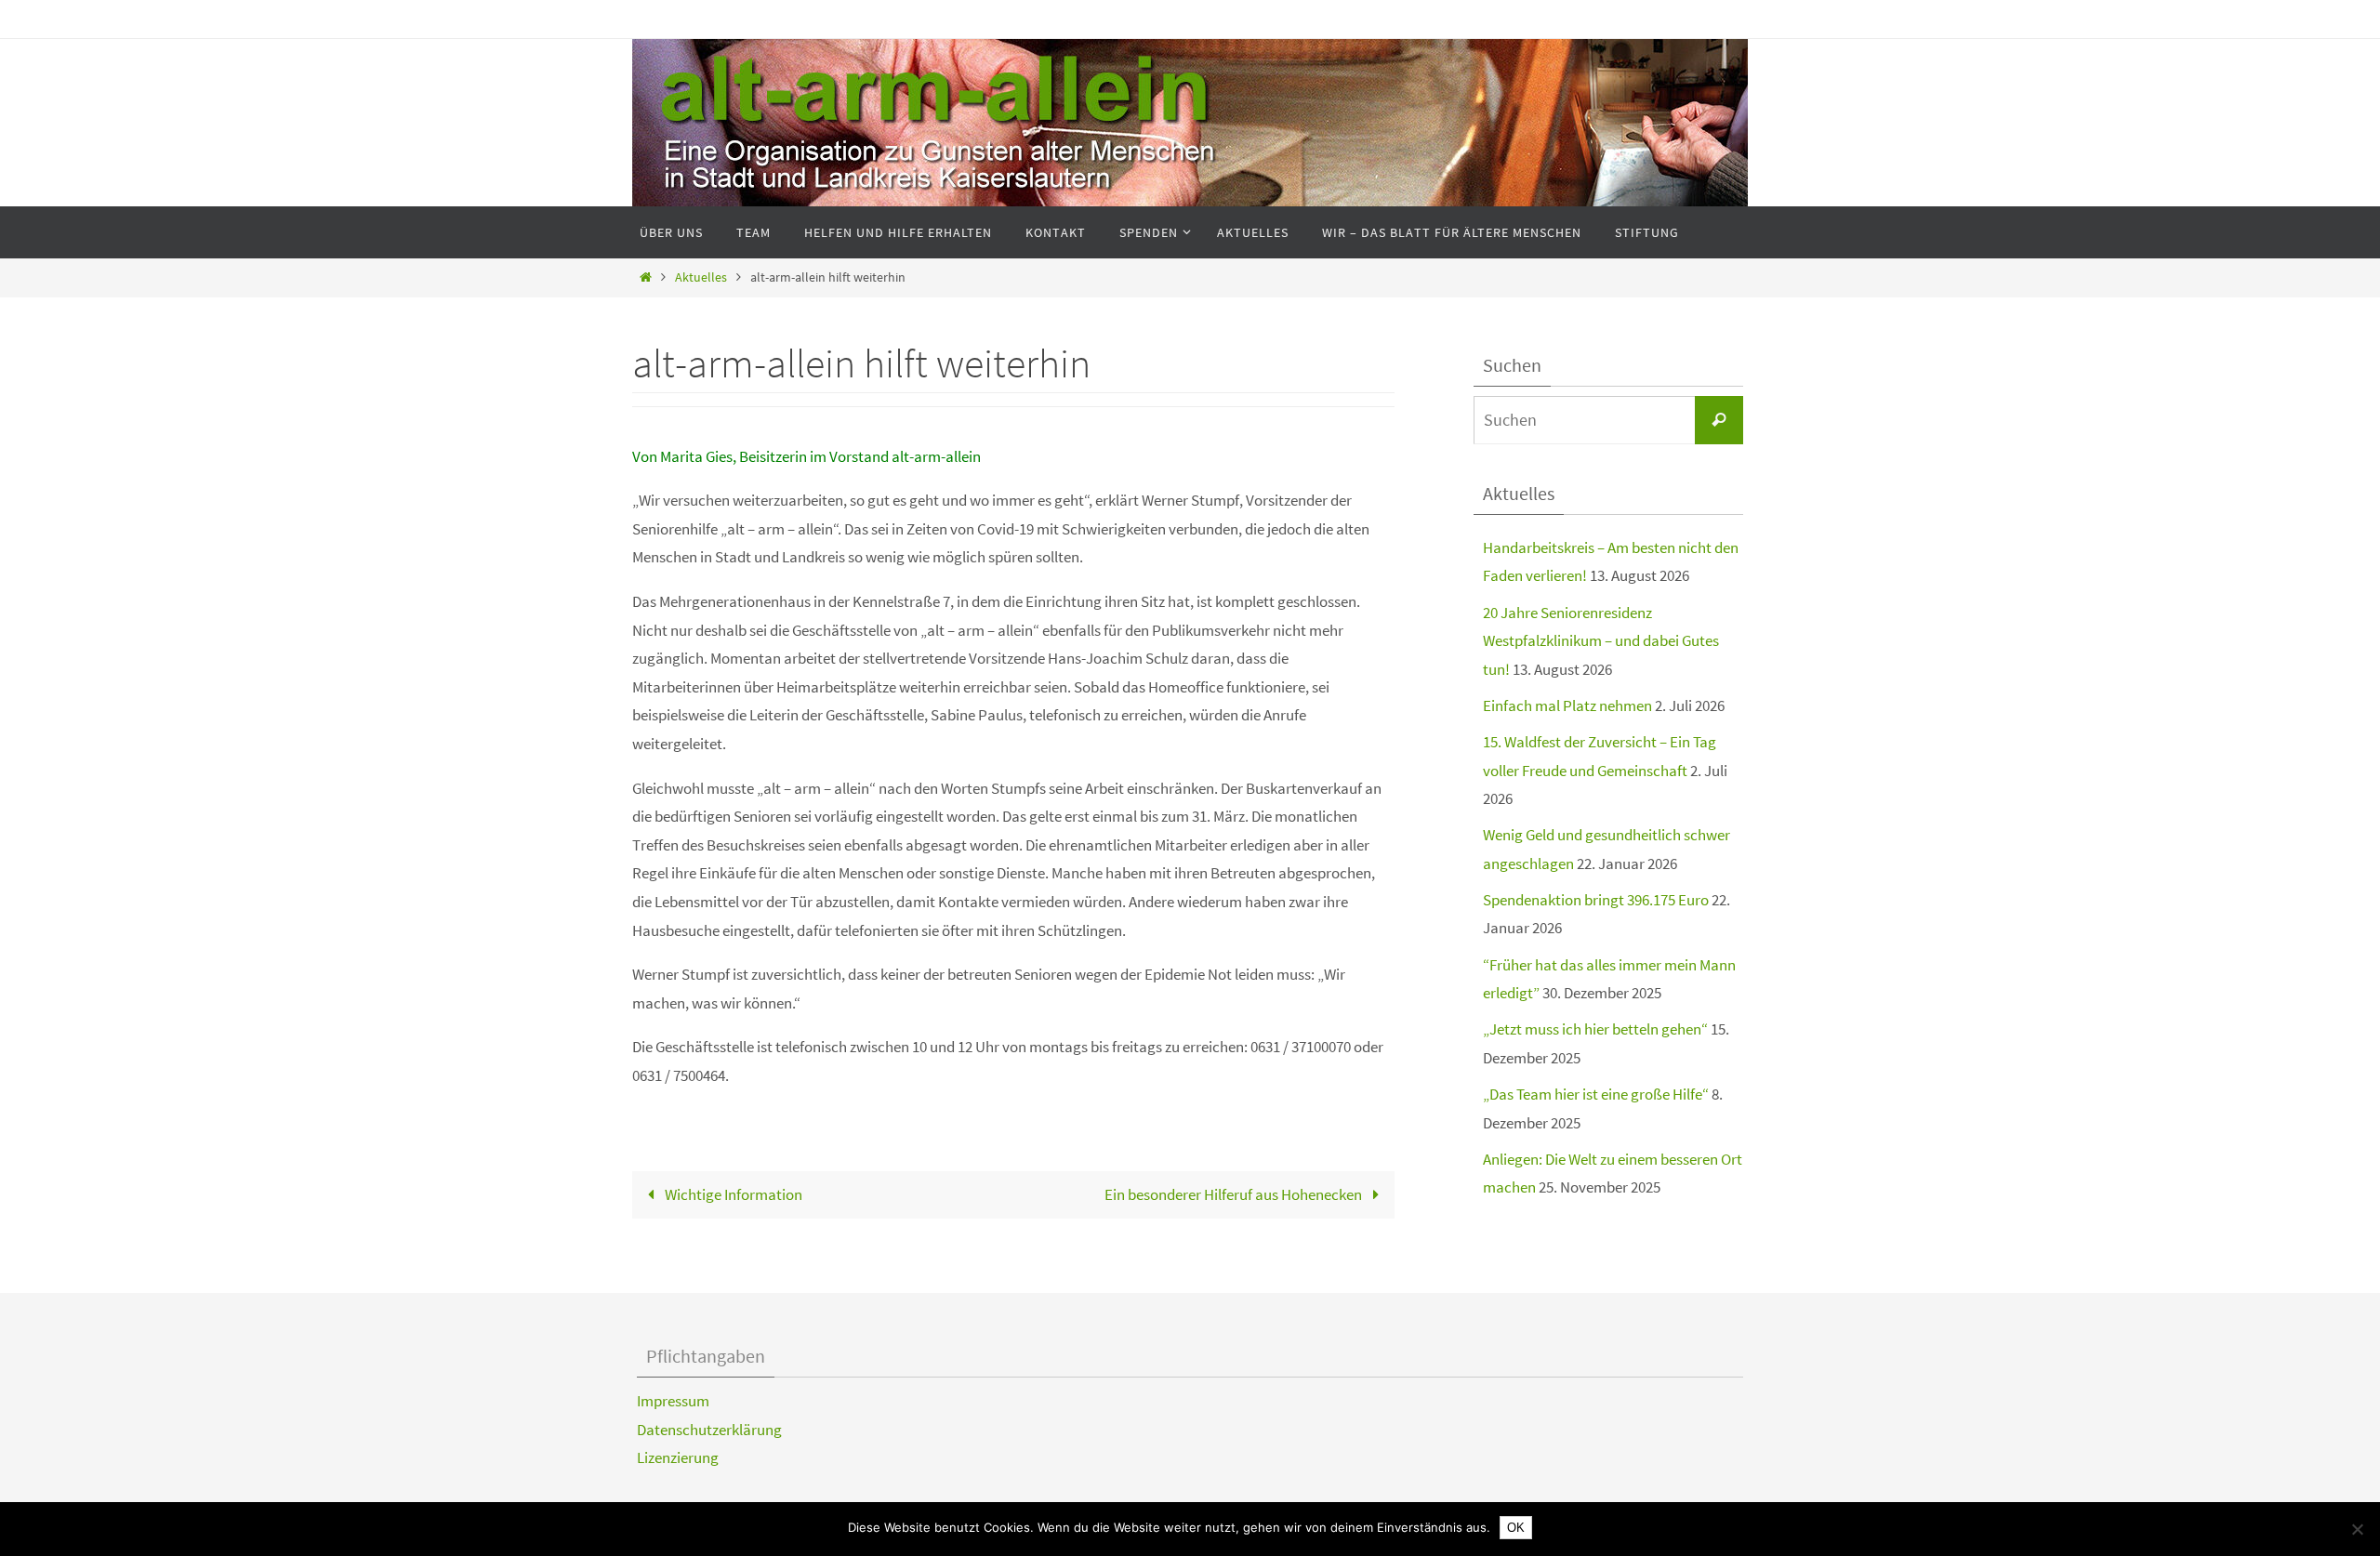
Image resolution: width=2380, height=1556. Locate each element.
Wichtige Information (732, 1194)
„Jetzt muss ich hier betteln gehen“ (1595, 1029)
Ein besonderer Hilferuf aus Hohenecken (1235, 1194)
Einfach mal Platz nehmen (1567, 705)
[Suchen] (1719, 420)
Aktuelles (701, 277)
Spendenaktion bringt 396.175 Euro (1596, 900)
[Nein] (2357, 1529)
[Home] (646, 277)
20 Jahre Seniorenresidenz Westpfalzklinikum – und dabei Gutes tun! (1601, 641)
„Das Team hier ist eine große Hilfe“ (1596, 1094)
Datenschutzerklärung (709, 1430)
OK (1516, 1528)
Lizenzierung (678, 1457)
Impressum (673, 1401)
